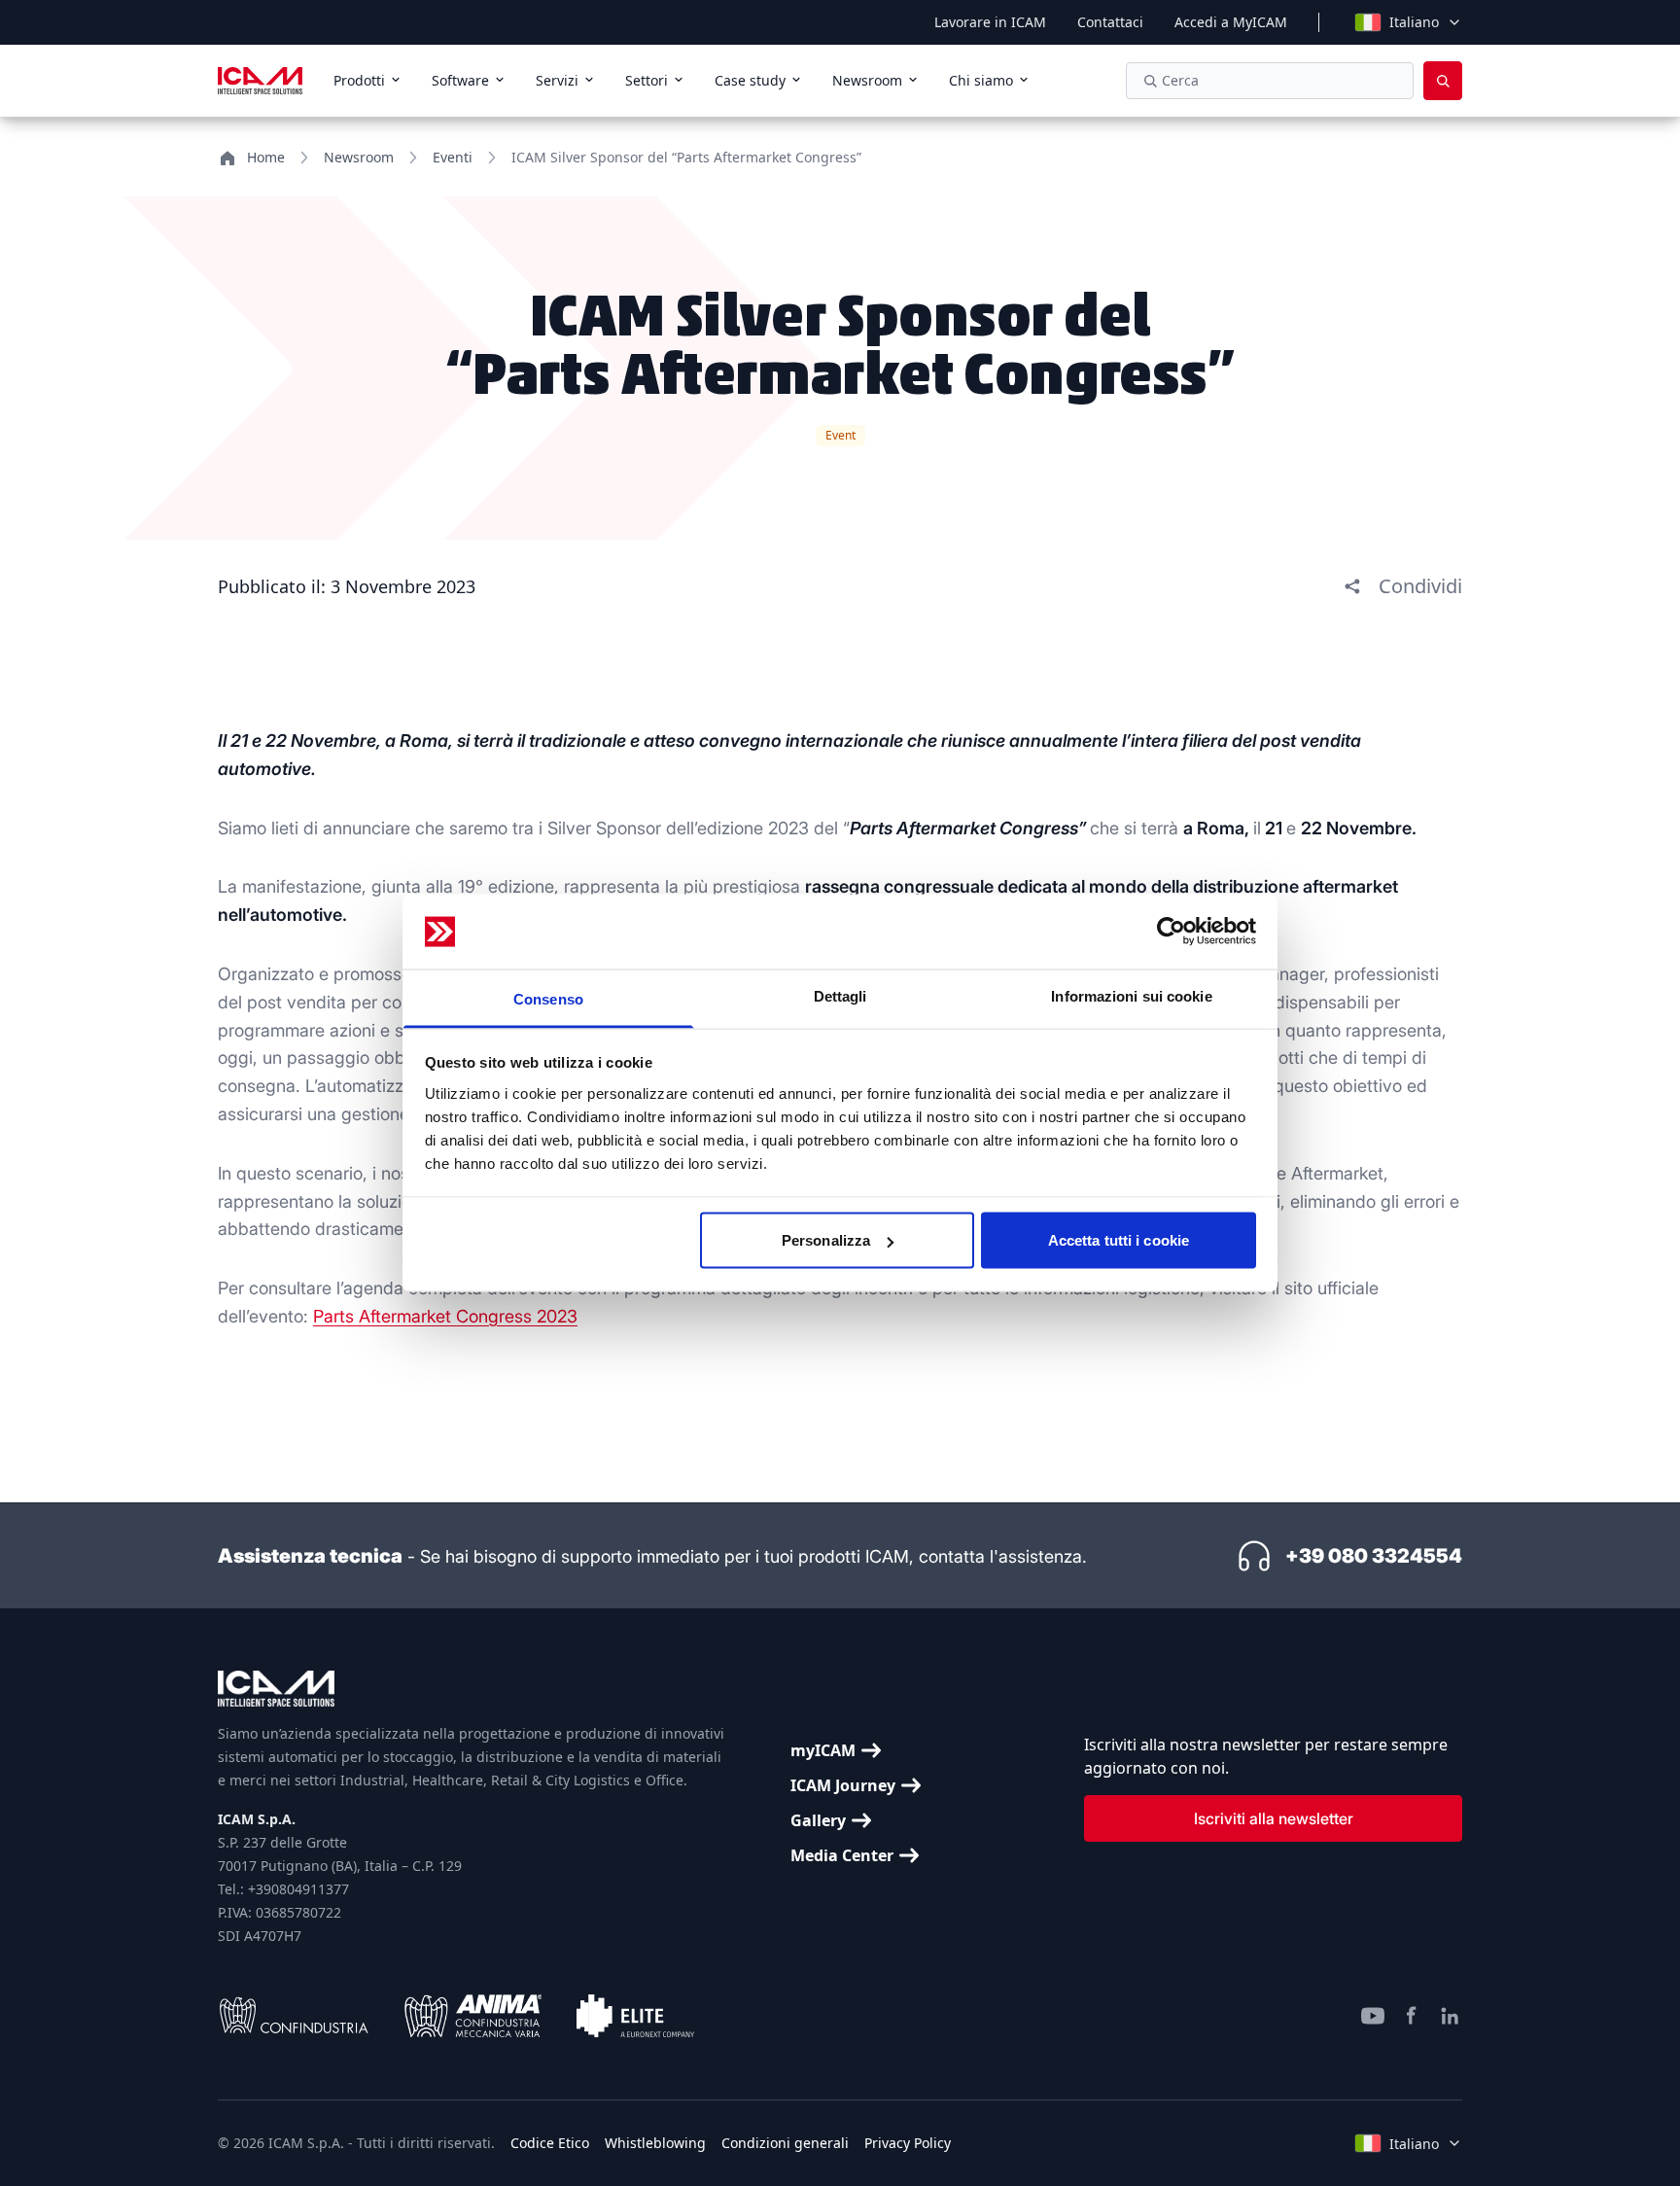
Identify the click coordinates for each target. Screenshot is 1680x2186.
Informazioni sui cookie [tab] (1131, 995)
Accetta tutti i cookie (1119, 1240)
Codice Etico (550, 2143)
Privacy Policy (908, 2143)
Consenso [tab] (548, 998)
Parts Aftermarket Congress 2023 (445, 1316)
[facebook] (1412, 2016)
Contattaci (1110, 22)
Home (266, 157)
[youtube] (1373, 2016)
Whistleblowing (655, 2143)
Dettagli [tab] (840, 995)
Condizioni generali (785, 2143)
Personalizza (826, 1240)
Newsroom (359, 157)
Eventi (453, 157)
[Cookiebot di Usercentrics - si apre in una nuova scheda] (1171, 932)
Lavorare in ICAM (990, 22)
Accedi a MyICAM (1231, 22)
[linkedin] (1451, 2016)
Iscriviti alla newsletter (1274, 1818)
